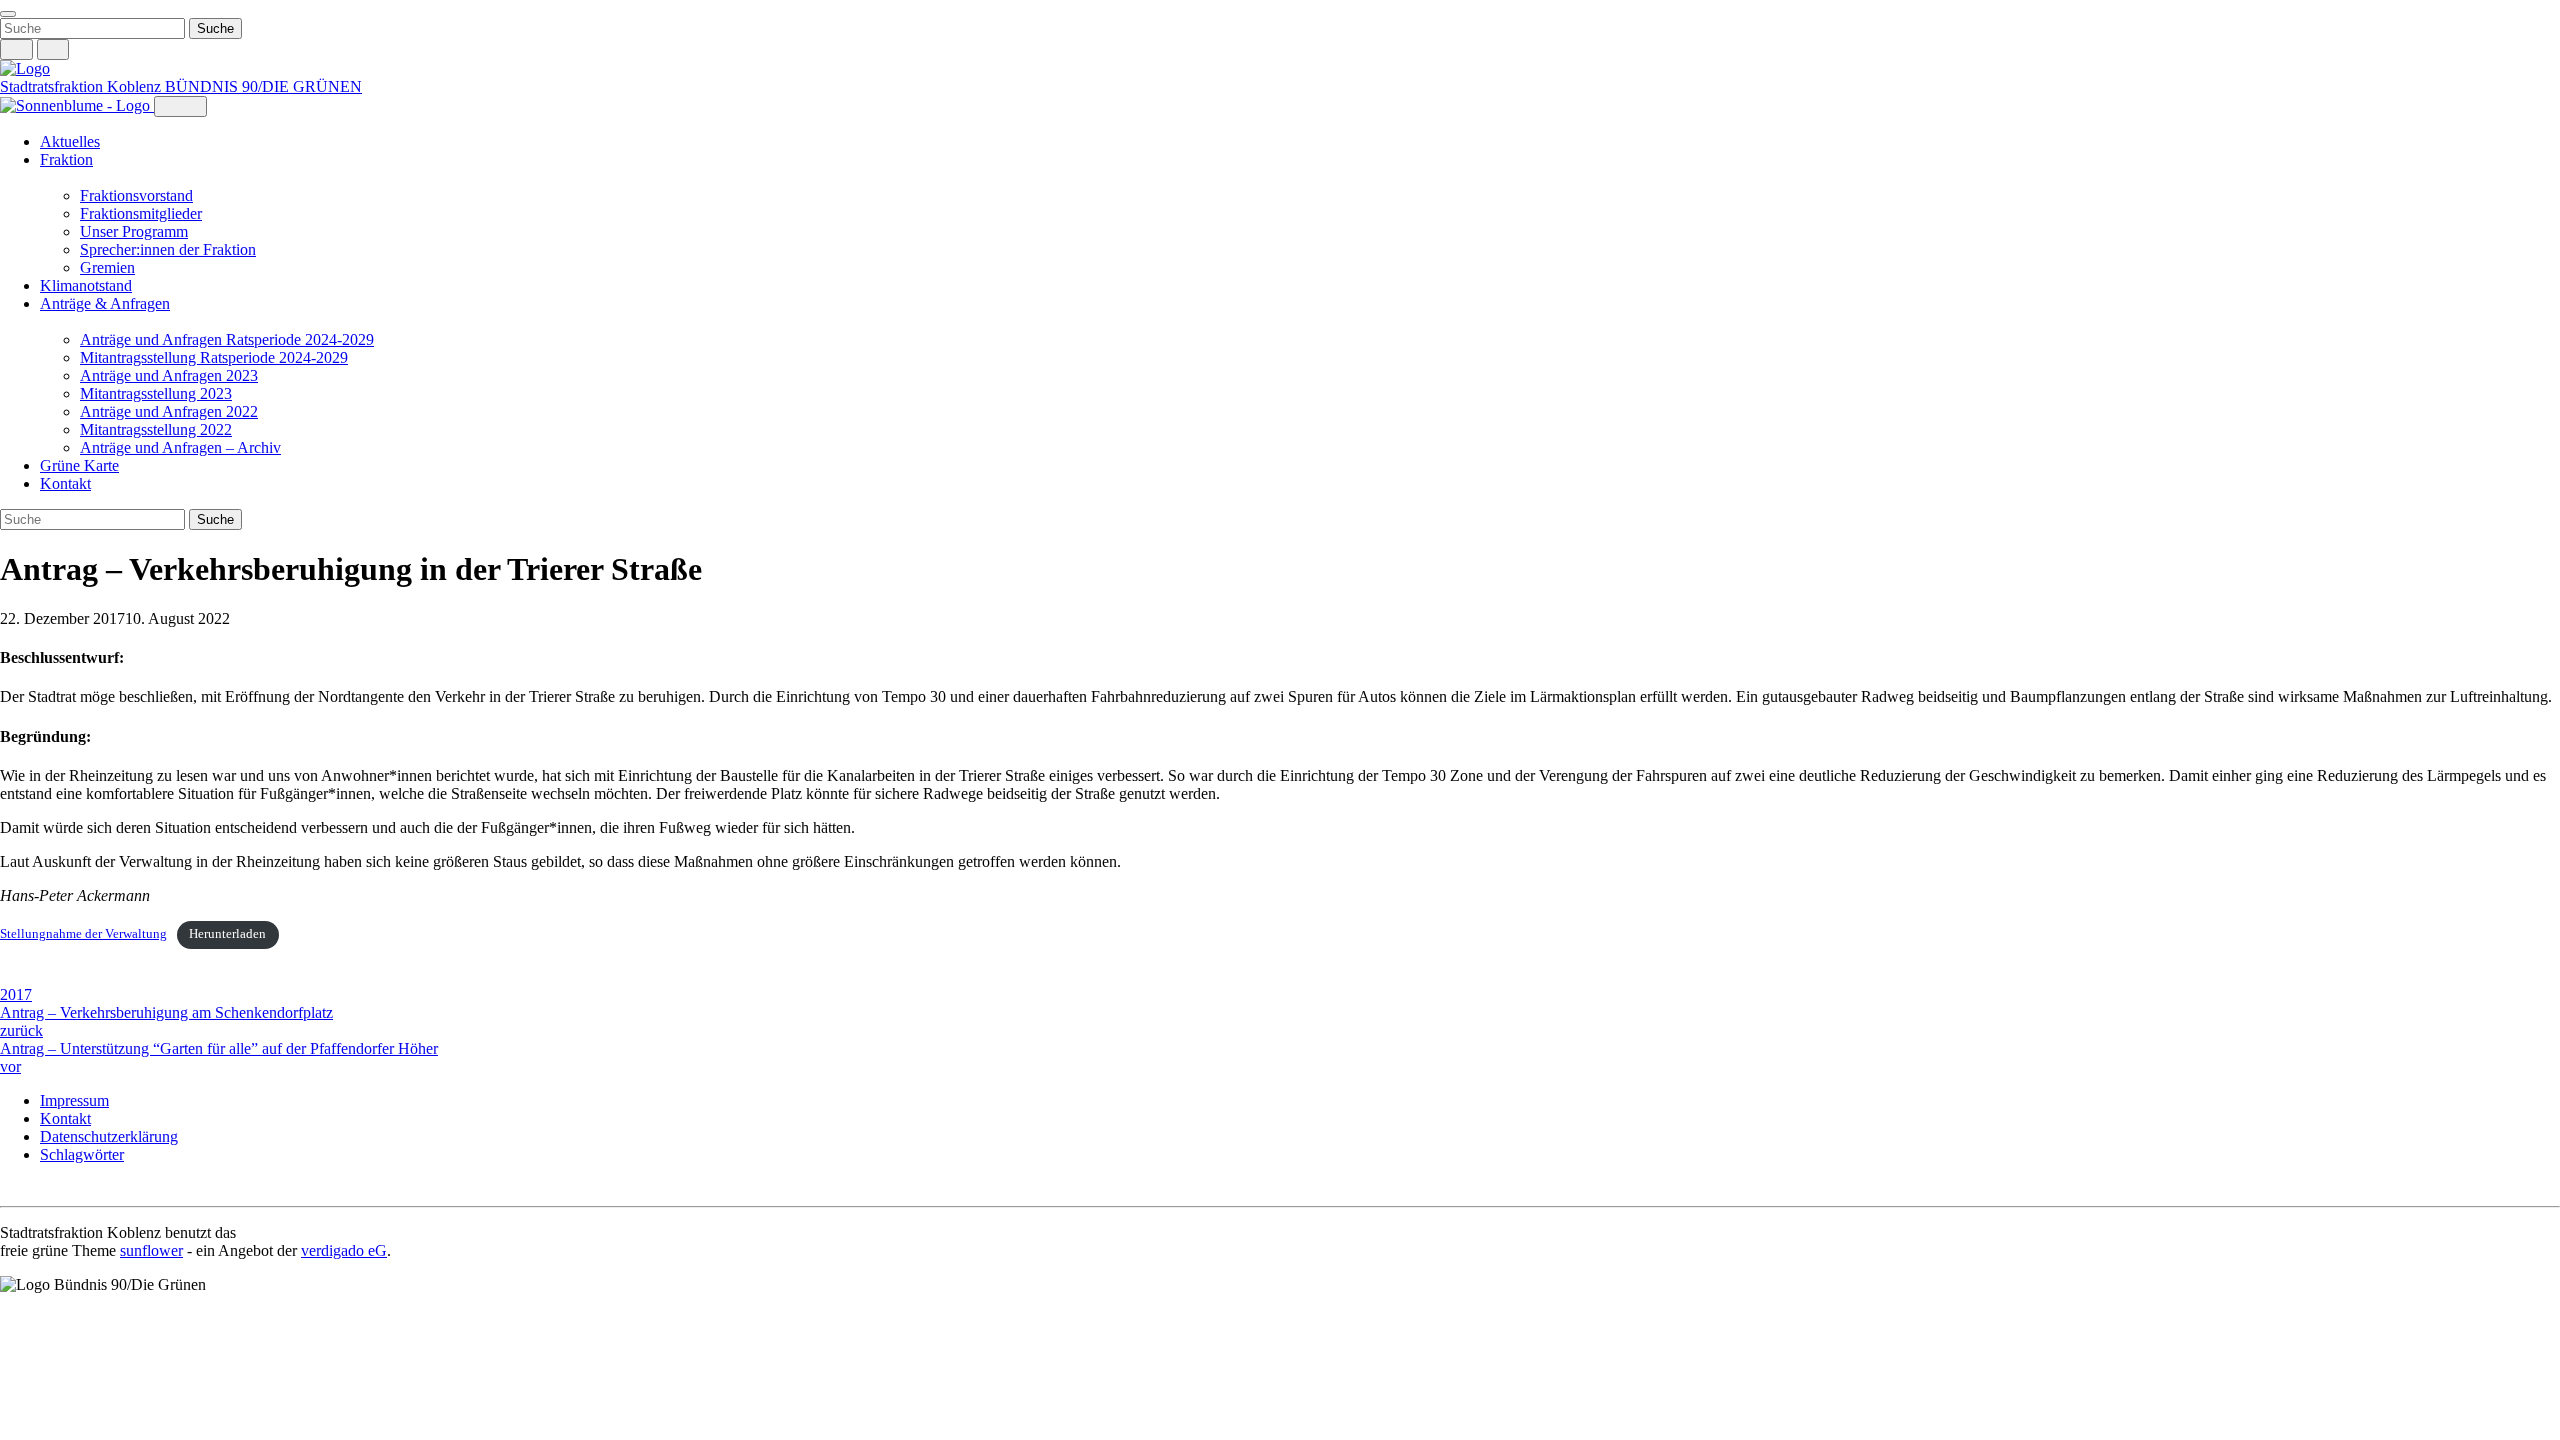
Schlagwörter (82, 1154)
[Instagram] (10, 1188)
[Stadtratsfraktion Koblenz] (25, 68)
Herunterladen (227, 934)
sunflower (151, 1250)
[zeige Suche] (16, 49)
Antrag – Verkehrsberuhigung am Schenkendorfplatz (166, 1021)
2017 (16, 994)
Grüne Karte (79, 465)
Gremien (107, 267)
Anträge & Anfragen (105, 303)
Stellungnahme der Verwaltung (83, 934)
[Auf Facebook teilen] (10, 977)
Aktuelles (70, 141)
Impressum (74, 1100)
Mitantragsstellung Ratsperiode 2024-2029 (214, 357)
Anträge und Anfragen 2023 (169, 375)
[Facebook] (30, 1188)
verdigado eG (344, 1250)
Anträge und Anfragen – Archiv (180, 447)
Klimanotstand (86, 285)
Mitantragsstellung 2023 (156, 393)
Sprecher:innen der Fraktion (168, 249)
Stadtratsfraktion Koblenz (82, 86)
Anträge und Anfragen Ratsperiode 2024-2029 (227, 339)
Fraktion (66, 159)
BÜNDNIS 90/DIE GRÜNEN (263, 86)
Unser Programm (134, 231)
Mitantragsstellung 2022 (156, 429)
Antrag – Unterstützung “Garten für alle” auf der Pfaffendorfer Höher (219, 1057)
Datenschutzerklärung (109, 1136)
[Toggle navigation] (8, 14)
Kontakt (65, 483)
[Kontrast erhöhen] (53, 49)
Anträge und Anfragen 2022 (169, 411)
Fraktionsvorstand (136, 195)
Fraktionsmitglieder (141, 213)
